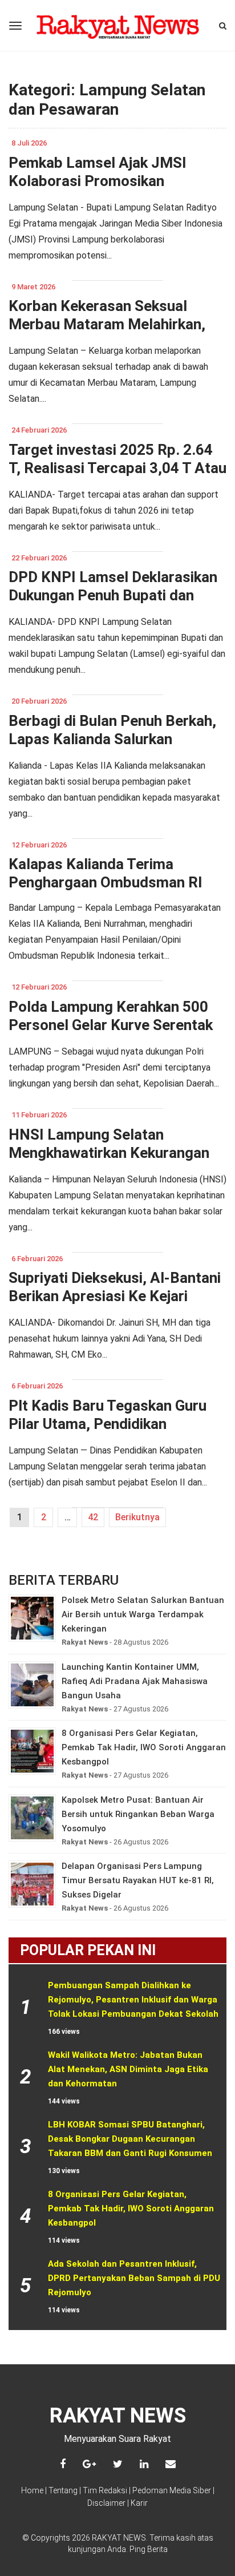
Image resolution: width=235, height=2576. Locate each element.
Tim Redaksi (105, 2490)
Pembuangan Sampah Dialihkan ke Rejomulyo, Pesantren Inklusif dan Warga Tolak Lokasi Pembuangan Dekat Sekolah (134, 2000)
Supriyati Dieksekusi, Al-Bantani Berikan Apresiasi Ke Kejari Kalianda (115, 1296)
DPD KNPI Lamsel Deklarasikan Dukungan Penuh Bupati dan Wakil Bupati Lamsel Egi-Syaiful (114, 595)
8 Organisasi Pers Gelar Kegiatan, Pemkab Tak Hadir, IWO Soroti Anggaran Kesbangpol (144, 1747)
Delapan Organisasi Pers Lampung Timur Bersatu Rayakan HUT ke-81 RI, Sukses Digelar (138, 1880)
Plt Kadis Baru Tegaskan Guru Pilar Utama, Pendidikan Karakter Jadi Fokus (108, 1424)
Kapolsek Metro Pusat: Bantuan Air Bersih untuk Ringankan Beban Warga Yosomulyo (138, 1814)
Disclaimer (106, 2503)
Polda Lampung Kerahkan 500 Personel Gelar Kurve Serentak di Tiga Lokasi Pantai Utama (111, 1025)
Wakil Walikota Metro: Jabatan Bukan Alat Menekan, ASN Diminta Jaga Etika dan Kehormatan (129, 2069)
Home (32, 2490)
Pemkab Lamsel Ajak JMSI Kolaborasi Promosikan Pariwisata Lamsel (98, 181)
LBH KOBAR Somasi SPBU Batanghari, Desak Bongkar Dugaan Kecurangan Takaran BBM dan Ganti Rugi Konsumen (130, 2139)
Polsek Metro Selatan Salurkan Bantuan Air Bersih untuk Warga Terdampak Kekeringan (143, 1614)
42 (93, 1517)
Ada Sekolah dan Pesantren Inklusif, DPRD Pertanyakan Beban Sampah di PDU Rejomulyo (135, 2278)
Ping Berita (149, 2549)
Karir (139, 2503)
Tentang (63, 2490)
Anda (117, 2549)
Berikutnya (137, 1517)
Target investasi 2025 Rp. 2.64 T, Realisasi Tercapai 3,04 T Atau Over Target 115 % (117, 468)
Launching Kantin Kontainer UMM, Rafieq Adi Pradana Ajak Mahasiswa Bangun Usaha (135, 1681)
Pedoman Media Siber (172, 2490)
